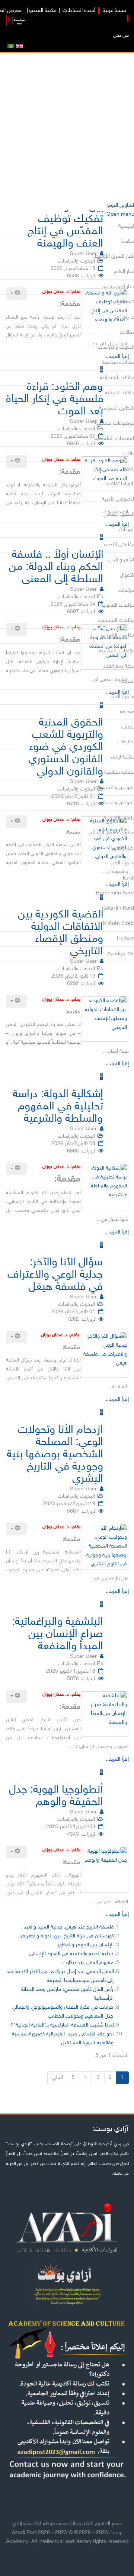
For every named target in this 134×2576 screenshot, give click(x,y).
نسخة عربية (114, 11)
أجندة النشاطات (79, 11)
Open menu (120, 214)
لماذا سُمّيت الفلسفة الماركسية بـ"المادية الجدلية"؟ (62, 2025)
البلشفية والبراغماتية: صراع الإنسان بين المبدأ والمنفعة (58, 1634)
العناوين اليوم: (120, 206)
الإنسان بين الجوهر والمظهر (85, 1945)
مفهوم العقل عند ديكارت (88, 1963)
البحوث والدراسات (76, 1136)
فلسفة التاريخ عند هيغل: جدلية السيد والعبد (68, 1927)
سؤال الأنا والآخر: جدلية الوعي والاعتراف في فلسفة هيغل (55, 1275)
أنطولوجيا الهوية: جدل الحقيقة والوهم (56, 1796)
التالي (57, 2078)
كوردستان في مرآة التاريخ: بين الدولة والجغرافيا (66, 1936)
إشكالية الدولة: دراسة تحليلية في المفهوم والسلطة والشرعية (58, 1107)
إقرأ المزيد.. (117, 1064)
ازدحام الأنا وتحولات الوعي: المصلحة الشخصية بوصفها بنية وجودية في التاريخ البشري (55, 1455)
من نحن (121, 35)
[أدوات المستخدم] (16, 1001)
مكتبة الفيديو (43, 11)
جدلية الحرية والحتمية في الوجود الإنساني (71, 1954)
